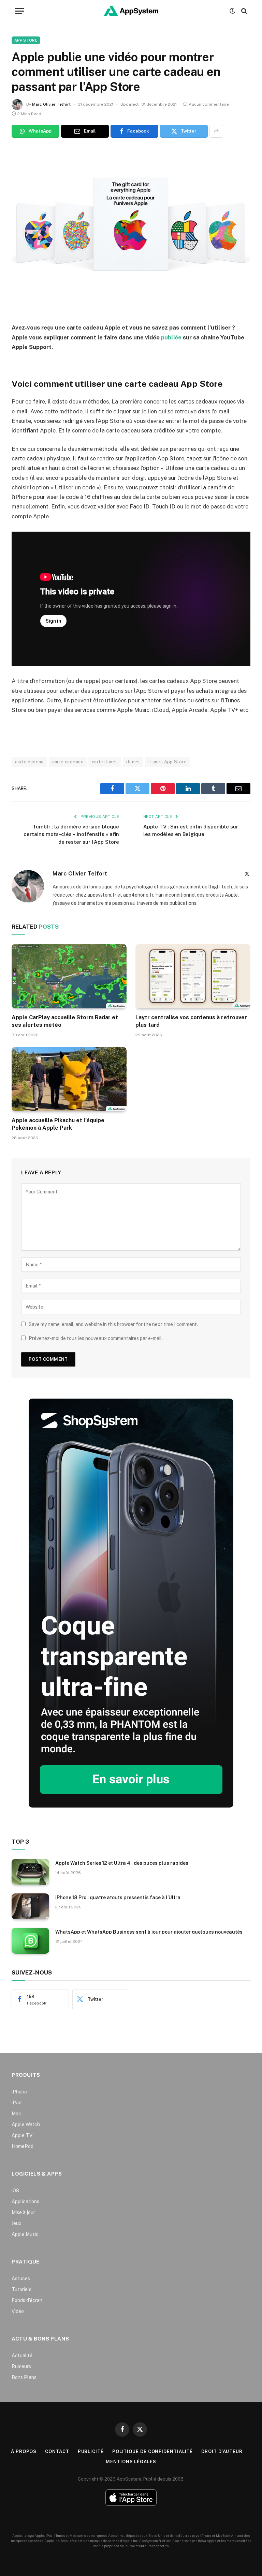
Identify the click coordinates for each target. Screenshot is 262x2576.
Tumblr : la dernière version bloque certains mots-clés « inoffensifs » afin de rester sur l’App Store (71, 834)
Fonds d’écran (27, 2300)
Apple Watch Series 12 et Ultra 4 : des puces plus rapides (122, 1863)
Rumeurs (21, 2366)
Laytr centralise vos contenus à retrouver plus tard (191, 1021)
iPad (17, 2103)
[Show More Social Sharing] (216, 131)
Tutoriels (21, 2289)
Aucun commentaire (209, 104)
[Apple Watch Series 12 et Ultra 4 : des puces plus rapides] (30, 1872)
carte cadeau (29, 762)
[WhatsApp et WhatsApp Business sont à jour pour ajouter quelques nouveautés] (30, 1941)
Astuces (21, 2278)
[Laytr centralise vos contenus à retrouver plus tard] (193, 976)
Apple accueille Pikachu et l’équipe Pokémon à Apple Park (58, 1124)
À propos (24, 2451)
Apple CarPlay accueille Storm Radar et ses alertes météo (65, 1021)
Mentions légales (131, 2462)
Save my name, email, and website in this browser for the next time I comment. (113, 1324)
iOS (15, 2191)
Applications (25, 2201)
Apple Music (25, 2234)
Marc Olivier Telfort (51, 104)
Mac (16, 2114)
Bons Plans (24, 2377)
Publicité (91, 2451)
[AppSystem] (131, 11)
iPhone (19, 2092)
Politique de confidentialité (152, 2451)
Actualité (22, 2356)
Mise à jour (23, 2212)
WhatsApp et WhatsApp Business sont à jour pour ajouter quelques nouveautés (149, 1932)
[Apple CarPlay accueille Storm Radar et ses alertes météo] (69, 976)
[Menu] (19, 11)
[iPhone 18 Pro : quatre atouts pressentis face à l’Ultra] (30, 1906)
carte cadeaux (68, 762)
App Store (26, 40)
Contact (57, 2451)
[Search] (243, 11)
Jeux (17, 2223)
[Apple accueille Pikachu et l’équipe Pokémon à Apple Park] (69, 1079)
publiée (171, 337)
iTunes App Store (168, 762)
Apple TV (22, 2135)
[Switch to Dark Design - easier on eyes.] (232, 11)
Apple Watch (26, 2124)
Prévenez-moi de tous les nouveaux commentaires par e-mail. (96, 1338)
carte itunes (105, 762)
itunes (133, 762)
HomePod (23, 2146)
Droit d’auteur (222, 2451)
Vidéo (18, 2311)
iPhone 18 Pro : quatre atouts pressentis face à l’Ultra (118, 1897)
